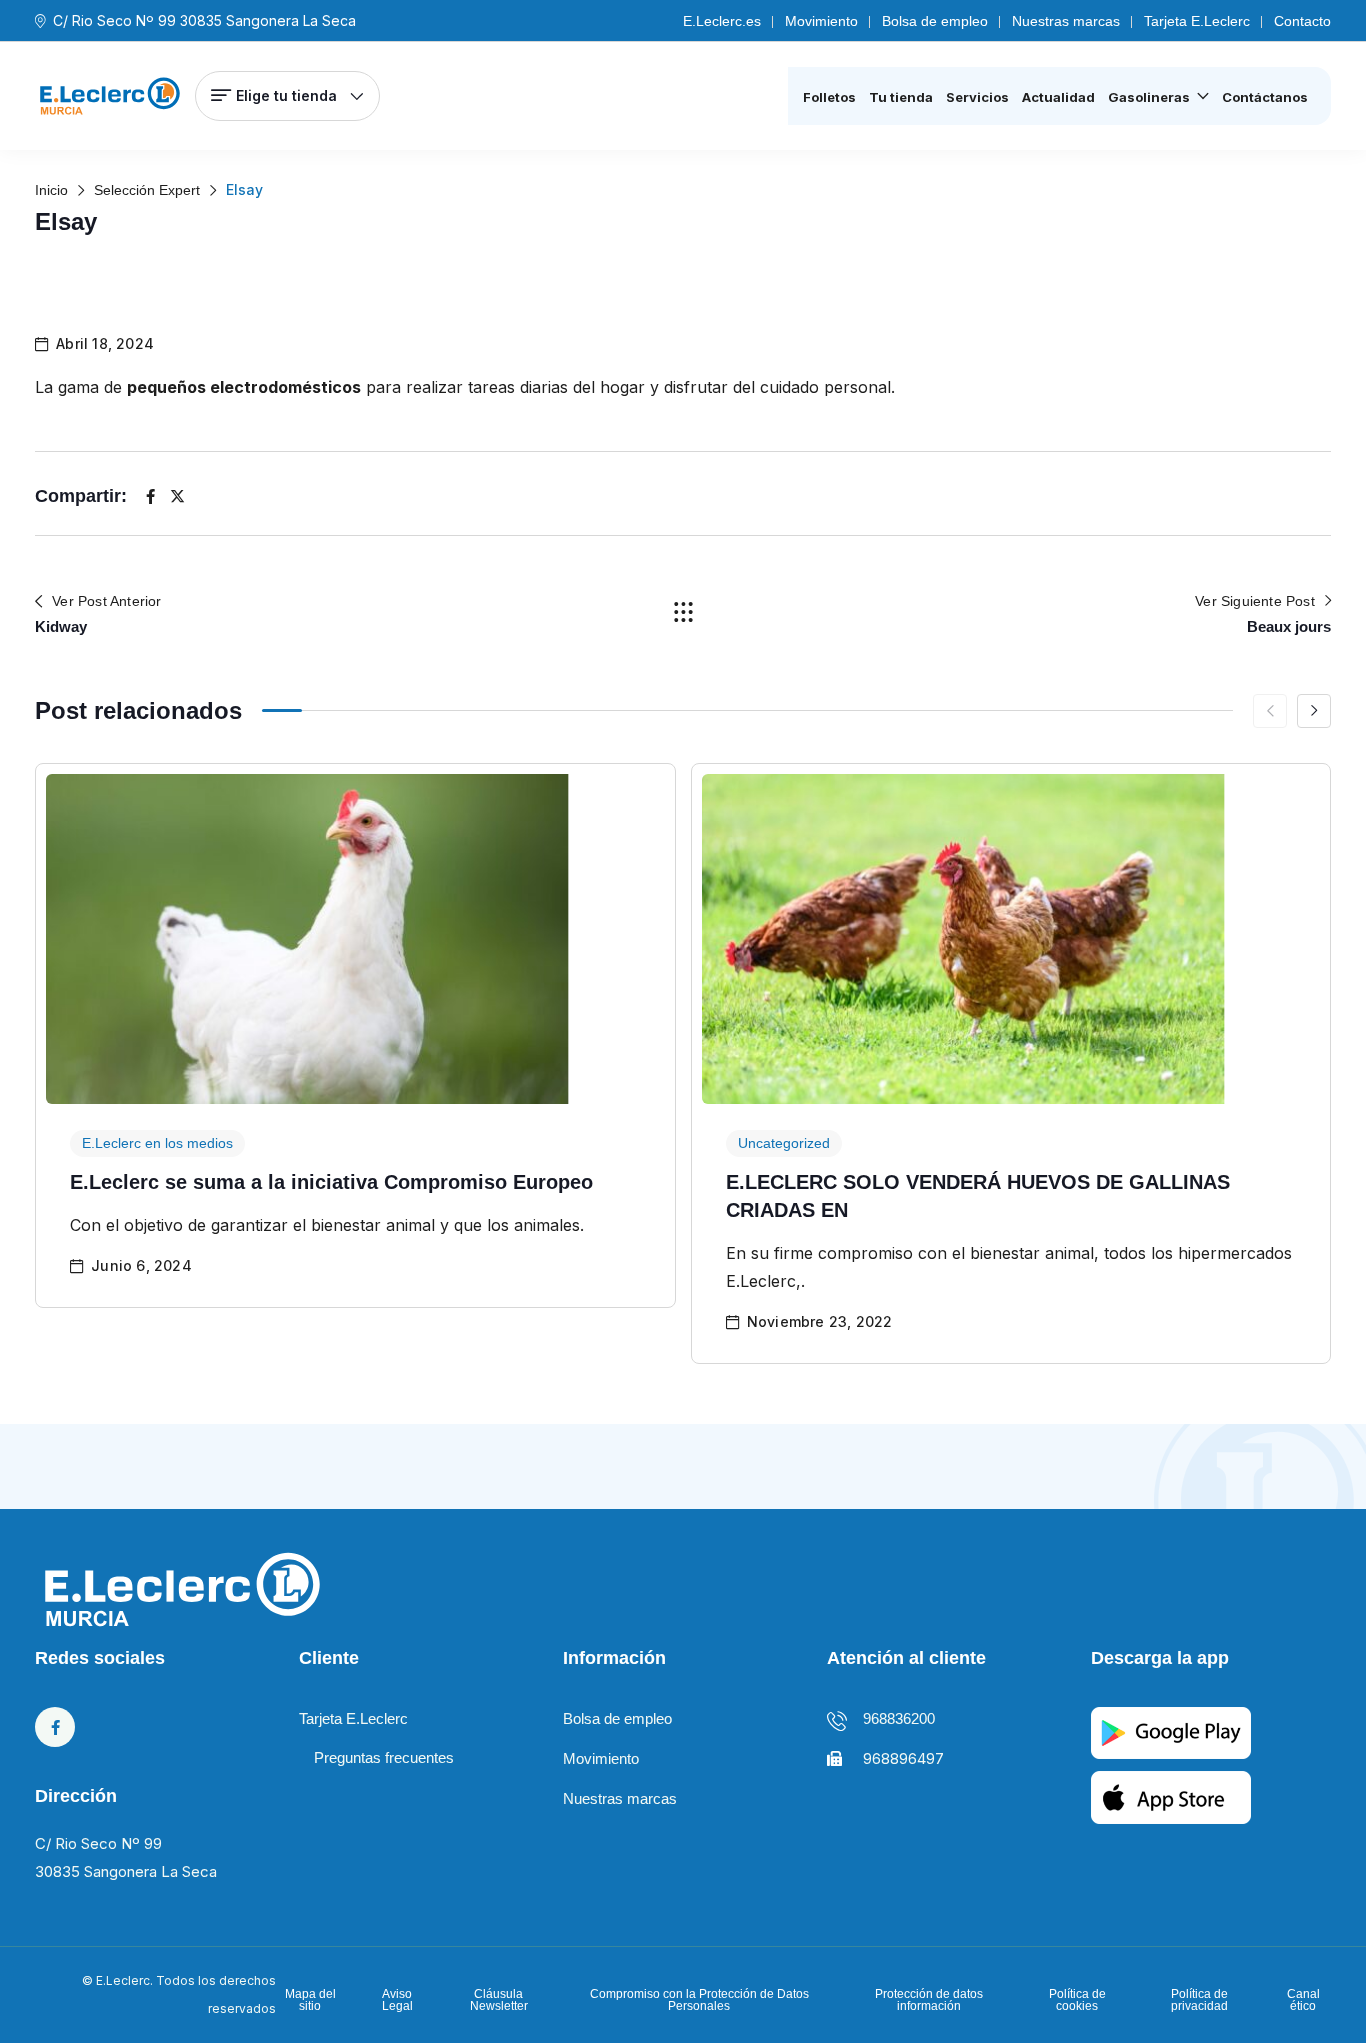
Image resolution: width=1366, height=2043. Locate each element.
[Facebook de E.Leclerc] (55, 1727)
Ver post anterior (106, 601)
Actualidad (1058, 97)
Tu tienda (901, 97)
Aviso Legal (397, 2000)
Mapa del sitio (310, 2000)
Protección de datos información (929, 2000)
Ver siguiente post (1255, 601)
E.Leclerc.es (722, 21)
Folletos (829, 97)
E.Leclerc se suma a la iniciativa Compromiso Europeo (331, 1182)
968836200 (899, 1718)
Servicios (977, 97)
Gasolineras (1149, 97)
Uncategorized (784, 1143)
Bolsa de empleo (935, 21)
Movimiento (821, 21)
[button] (1314, 711)
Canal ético (1303, 2000)
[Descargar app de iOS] (1171, 1731)
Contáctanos (1265, 97)
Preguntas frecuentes (384, 1757)
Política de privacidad (1199, 2000)
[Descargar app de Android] (1171, 1796)
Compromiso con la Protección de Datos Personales (699, 2000)
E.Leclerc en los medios (157, 1143)
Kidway (61, 626)
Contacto (1302, 21)
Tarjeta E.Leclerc (1197, 21)
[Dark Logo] (110, 96)
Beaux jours (1289, 626)
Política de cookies (1077, 2000)
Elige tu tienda (286, 95)
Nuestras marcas (1066, 21)
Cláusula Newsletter (499, 2000)
